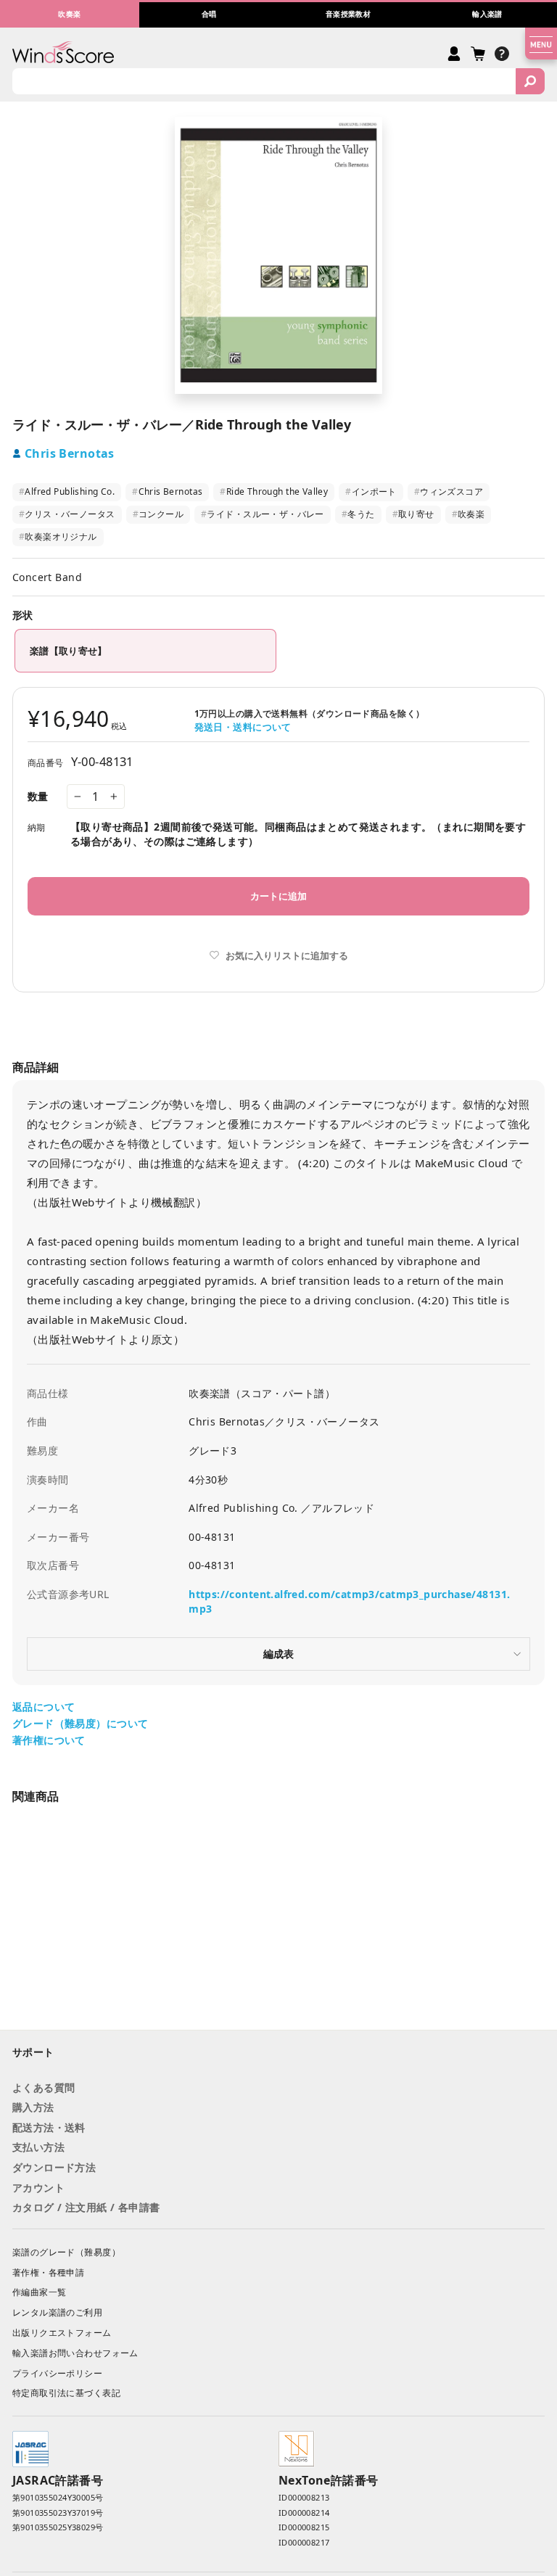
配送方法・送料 (49, 2127)
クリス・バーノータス (67, 514)
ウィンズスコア (449, 491)
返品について (44, 1707)
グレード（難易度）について (80, 1723)
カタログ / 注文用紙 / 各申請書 (86, 2207)
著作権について (49, 1740)
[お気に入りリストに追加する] (195, 1968)
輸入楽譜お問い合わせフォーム (75, 2353)
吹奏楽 (469, 514)
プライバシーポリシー (57, 2373)
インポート (371, 491)
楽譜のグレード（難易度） (66, 2252)
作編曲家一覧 (39, 2292)
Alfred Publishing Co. (67, 491)
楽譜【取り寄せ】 (69, 651)
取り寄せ (413, 514)
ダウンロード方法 (54, 2167)
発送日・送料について (243, 727)
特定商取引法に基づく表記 (66, 2393)
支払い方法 (38, 2147)
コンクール (158, 514)
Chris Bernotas (70, 453)
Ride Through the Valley (274, 491)
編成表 (278, 1654)
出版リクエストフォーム (62, 2333)
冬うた (358, 514)
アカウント (38, 2188)
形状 (22, 615)
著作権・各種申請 (48, 2272)
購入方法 (33, 2107)
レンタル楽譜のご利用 (57, 2312)
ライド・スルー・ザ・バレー (263, 514)
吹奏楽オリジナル (58, 536)
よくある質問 (44, 2087)
